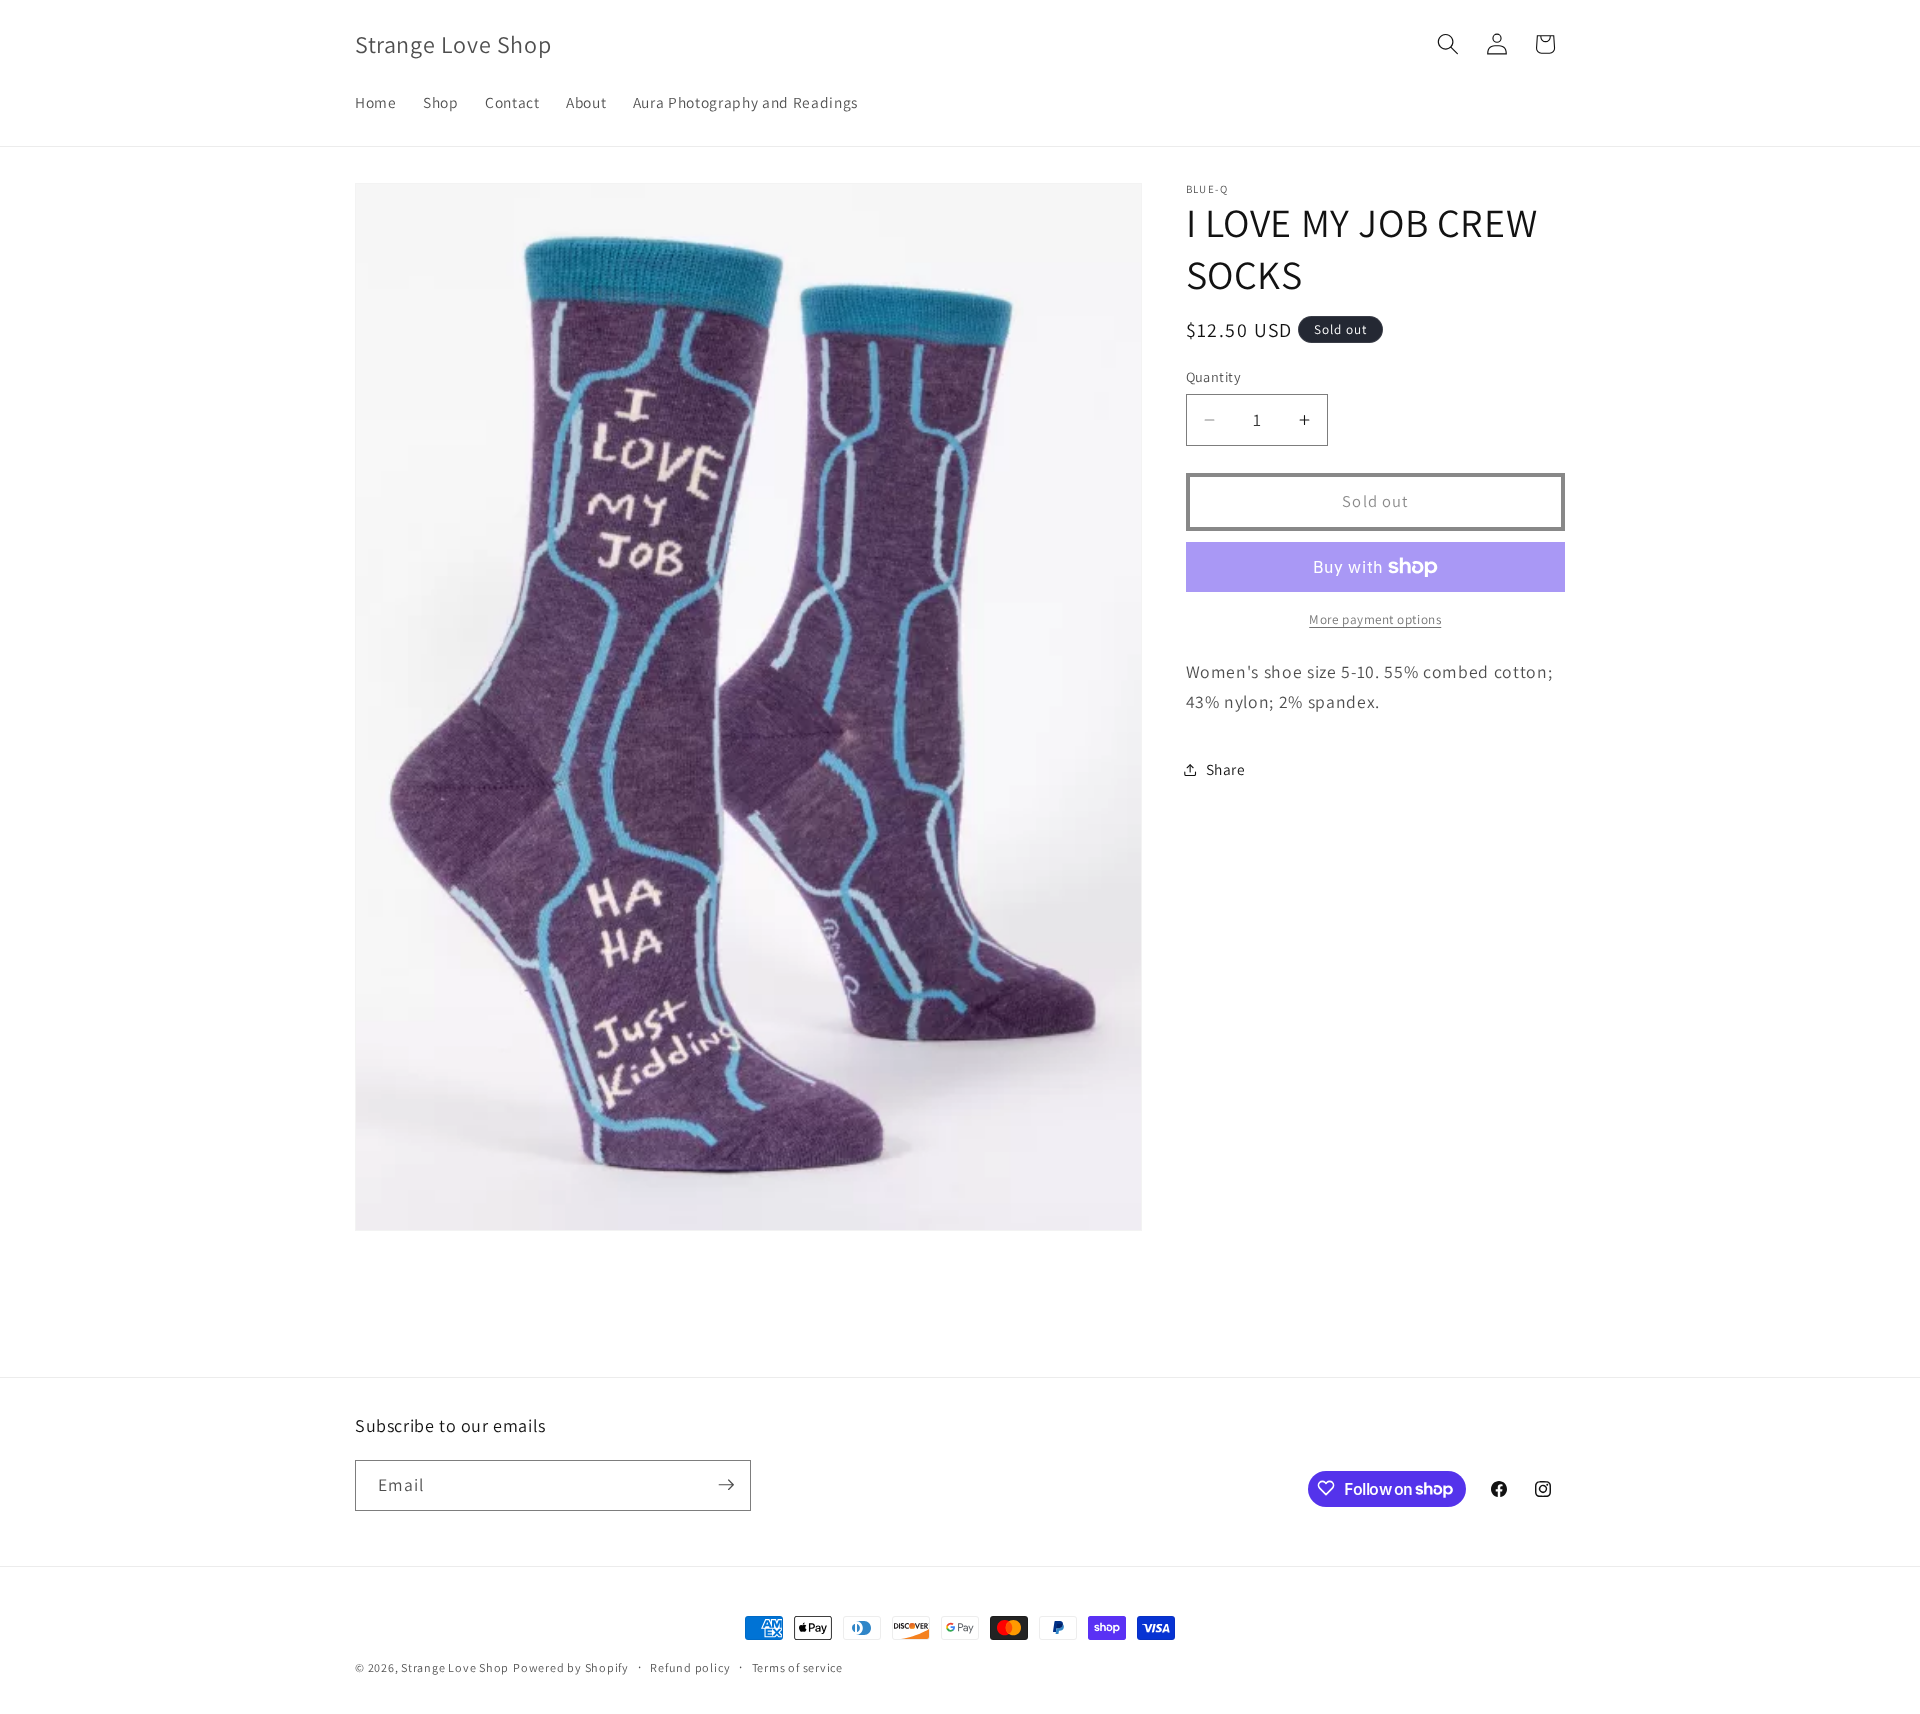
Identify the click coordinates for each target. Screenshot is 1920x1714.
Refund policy (690, 1667)
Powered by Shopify (571, 1667)
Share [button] (1226, 769)
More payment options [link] (1375, 619)
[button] (1448, 44)
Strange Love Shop (455, 1667)
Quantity (1214, 376)
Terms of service (797, 1667)
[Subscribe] (726, 1485)
